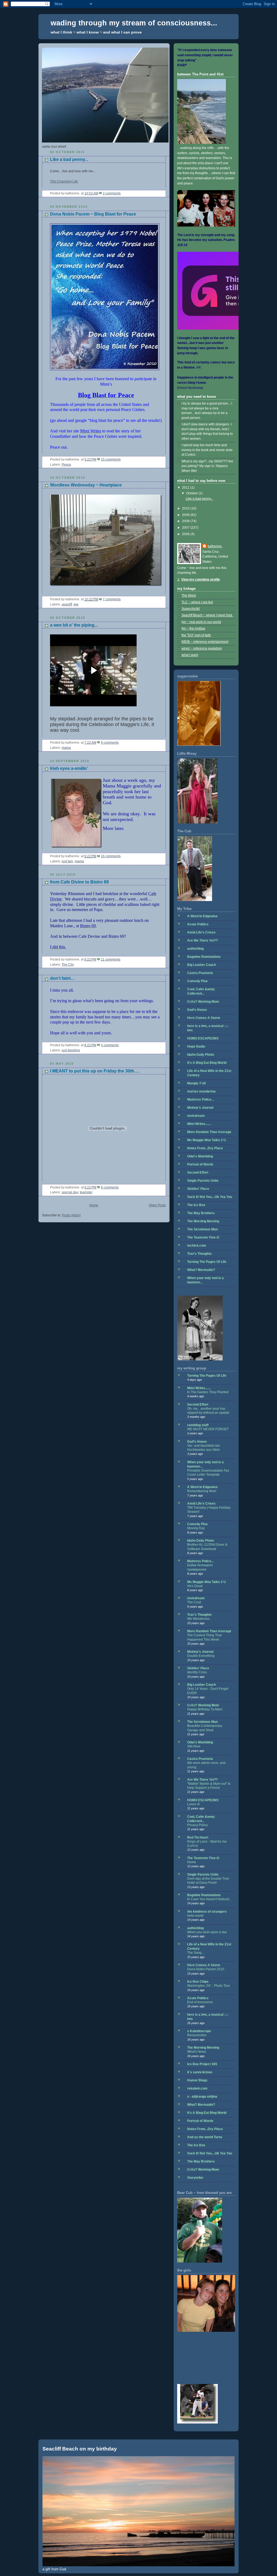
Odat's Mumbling (200, 1156)
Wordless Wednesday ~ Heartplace (86, 485)
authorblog (195, 949)
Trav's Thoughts (199, 1254)
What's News (197, 2052)
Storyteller (195, 2178)
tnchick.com (197, 1246)
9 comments (110, 743)
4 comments (110, 1045)
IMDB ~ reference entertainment (205, 642)
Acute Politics (198, 924)
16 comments (111, 856)
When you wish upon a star (207, 1932)
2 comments (112, 193)
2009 (186, 515)
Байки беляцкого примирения (200, 1567)
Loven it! (193, 1804)
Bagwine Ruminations (204, 957)
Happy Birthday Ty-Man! (205, 1709)
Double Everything (201, 1656)
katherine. (215, 546)
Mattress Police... (200, 1100)
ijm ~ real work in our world (201, 622)
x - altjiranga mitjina (202, 2097)
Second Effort (198, 1173)
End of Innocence (200, 2002)
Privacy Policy (197, 1825)
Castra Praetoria (200, 973)
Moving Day (196, 1528)
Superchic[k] (191, 609)
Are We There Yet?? (202, 941)
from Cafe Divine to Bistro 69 (79, 882)
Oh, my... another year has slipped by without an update (208, 1411)
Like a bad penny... (69, 159)
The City (68, 965)
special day (70, 1192)
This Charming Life (64, 181)
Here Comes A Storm (204, 1018)
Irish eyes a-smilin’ (69, 768)
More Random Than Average (209, 1132)
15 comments (111, 459)
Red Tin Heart (198, 1837)
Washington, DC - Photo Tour (209, 1986)
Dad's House (197, 1010)
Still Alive (194, 1746)
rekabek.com (197, 2088)
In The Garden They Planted (208, 1392)
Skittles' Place (198, 1189)
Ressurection (197, 2035)
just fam (67, 861)
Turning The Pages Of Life (207, 1262)
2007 (186, 528)
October (192, 493)
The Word (189, 595)
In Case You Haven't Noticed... (209, 1899)
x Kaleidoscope (199, 2031)
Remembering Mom (202, 1491)
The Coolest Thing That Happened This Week (204, 1637)
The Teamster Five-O (203, 1237)
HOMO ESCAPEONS (203, 1038)
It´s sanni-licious (200, 2072)
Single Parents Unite (203, 1181)
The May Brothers (201, 1213)
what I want (190, 655)
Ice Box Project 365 (202, 2064)
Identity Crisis (197, 1672)
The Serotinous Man (202, 1229)
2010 (186, 508)
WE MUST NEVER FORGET (208, 1429)
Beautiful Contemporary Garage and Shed (205, 1728)
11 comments (111, 959)
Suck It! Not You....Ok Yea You (210, 1197)
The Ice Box (196, 1205)
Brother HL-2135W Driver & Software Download (207, 1547)
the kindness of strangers (207, 1912)
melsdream (196, 1116)
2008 (186, 521)
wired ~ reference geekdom (202, 648)
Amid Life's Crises (201, 932)
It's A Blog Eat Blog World (207, 1063)
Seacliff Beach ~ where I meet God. (207, 615)
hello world (195, 1916)
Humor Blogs (197, 2080)
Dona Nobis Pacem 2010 (206, 1969)
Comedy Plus (197, 981)
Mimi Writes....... (199, 1124)
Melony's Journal (200, 1108)
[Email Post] (122, 193)
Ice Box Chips (198, 1982)
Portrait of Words (200, 1164)
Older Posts (157, 1205)
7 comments (112, 599)
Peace (66, 465)
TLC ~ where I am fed (197, 602)
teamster (86, 1192)
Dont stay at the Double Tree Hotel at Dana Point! (208, 1881)
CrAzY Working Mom (203, 1002)
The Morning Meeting (203, 1221)
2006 (186, 534)
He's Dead (195, 1586)
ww (76, 604)
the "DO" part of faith (196, 635)
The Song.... (196, 1953)
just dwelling (71, 1050)
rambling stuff (198, 1425)
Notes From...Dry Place (205, 1148)
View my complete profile (201, 580)
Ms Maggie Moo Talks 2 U (207, 1140)
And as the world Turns (205, 2137)
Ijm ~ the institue (193, 628)
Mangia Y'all (196, 1083)
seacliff (67, 604)
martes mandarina (201, 1091)
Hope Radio (196, 1047)
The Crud (194, 1602)
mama (66, 748)
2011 (186, 488)
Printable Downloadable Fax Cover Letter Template (208, 1473)
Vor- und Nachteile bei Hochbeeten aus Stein (204, 1448)
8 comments (110, 1187)
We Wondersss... (199, 1619)
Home (94, 1205)
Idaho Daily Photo (201, 1055)
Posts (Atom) (71, 1215)
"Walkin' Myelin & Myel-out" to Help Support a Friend (209, 1786)
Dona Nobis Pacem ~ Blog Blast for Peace (93, 214)
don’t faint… (62, 978)
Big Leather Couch (202, 965)
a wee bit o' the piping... (74, 625)
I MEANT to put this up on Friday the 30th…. (95, 1071)
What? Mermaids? (201, 1270)
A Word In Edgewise (202, 916)
